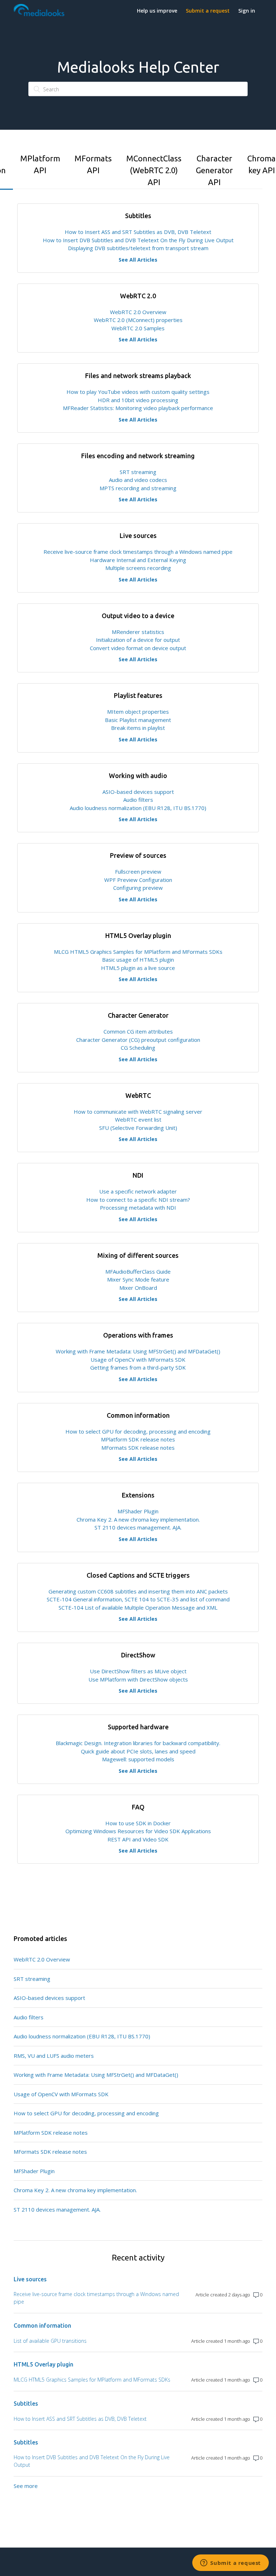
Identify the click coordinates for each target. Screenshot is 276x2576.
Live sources (30, 2279)
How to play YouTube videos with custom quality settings (138, 392)
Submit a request (208, 11)
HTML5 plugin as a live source (138, 968)
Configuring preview (138, 888)
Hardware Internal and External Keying (138, 560)
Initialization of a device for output (138, 640)
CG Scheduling (138, 1048)
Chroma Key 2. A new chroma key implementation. (138, 1519)
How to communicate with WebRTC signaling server (138, 1112)
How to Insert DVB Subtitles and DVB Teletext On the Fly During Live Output (138, 240)
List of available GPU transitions (50, 2341)
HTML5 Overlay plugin (43, 2364)
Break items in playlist (138, 728)
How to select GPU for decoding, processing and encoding (138, 1431)
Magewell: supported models (138, 1759)
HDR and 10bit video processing (138, 400)
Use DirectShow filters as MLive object (138, 1671)
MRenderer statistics (138, 632)
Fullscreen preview (138, 871)
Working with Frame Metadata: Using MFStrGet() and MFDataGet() (138, 1351)
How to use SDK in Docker (138, 1823)
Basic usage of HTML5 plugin (138, 960)
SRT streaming (138, 472)
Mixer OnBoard (138, 1288)
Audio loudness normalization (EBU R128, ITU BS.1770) (138, 808)
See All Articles (138, 260)
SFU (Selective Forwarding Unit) (138, 1128)
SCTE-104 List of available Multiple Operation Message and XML (138, 1607)
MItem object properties (138, 712)
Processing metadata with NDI (138, 1207)
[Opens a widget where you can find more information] (231, 2563)
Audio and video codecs (138, 480)
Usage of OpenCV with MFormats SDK (138, 1360)
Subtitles (26, 2403)
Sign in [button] (247, 11)
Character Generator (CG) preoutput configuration (138, 1040)
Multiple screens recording (138, 568)
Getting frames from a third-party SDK (138, 1367)
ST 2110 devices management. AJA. (138, 1527)
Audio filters (138, 800)
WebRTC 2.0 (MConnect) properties (138, 320)
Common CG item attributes (138, 1031)
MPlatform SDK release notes (138, 1439)
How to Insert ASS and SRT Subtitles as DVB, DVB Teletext (138, 232)
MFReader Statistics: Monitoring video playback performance (138, 408)
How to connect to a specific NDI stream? (138, 1200)
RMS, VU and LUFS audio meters (54, 2056)
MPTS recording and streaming (138, 488)
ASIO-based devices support (138, 792)
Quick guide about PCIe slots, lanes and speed (138, 1751)
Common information (42, 2326)
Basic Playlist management (138, 720)
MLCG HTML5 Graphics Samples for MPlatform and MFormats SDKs (138, 952)
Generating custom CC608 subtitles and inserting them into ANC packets (138, 1591)
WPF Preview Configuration (138, 880)
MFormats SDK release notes (138, 1448)
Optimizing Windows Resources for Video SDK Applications (138, 1831)
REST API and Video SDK (138, 1839)
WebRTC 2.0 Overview (138, 312)
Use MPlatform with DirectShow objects (138, 1679)
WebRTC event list (138, 1119)
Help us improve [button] (157, 11)
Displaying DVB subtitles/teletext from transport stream (138, 248)
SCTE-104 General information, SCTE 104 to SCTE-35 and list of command (138, 1599)
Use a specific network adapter (138, 1191)
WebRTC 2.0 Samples (138, 328)
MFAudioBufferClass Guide (138, 1271)
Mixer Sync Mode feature (138, 1279)
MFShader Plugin (138, 1511)
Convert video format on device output (138, 648)
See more (26, 2486)
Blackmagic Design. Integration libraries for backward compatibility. (138, 1743)
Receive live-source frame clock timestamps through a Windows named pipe (138, 552)
